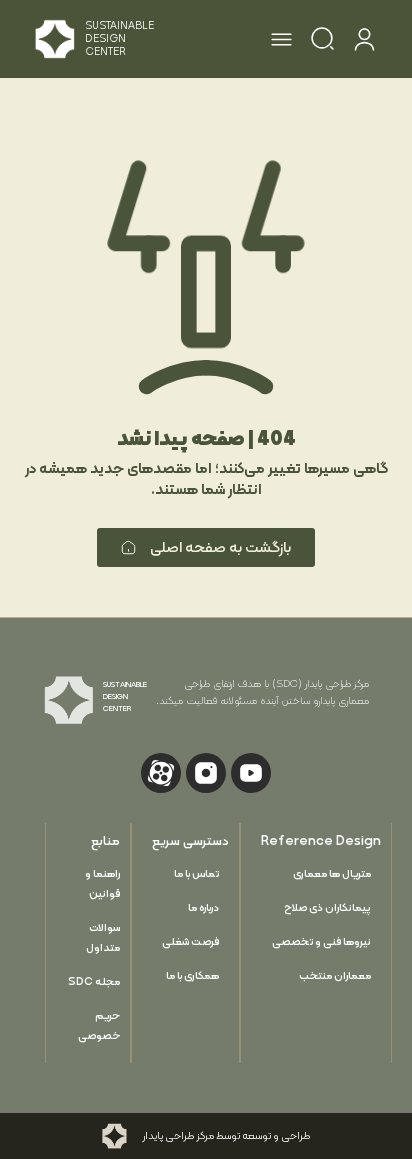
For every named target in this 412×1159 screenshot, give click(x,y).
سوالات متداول (103, 937)
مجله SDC (94, 981)
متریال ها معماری (332, 873)
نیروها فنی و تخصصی (321, 941)
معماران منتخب (335, 975)
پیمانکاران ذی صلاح (327, 907)
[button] (282, 42)
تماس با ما (196, 873)
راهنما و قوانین (102, 883)
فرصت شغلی (190, 941)
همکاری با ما (192, 975)
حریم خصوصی (99, 1025)
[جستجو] (322, 42)
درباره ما (203, 907)
